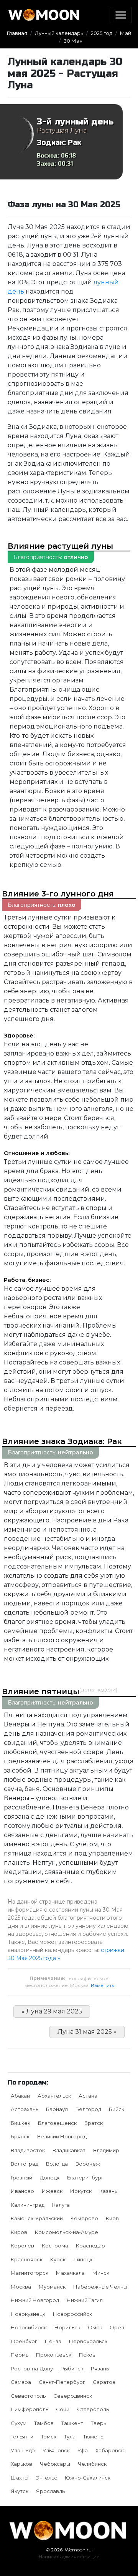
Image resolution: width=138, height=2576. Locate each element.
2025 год (102, 33)
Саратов (104, 2382)
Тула (70, 2437)
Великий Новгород (62, 2136)
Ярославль (50, 2491)
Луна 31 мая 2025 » (87, 2032)
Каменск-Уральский (37, 2218)
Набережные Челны (100, 2287)
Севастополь (28, 2396)
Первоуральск (88, 2341)
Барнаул (57, 2109)
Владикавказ (69, 2150)
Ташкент (72, 2423)
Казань (108, 2191)
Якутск (20, 2491)
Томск (49, 2437)
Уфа (83, 2450)
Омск (95, 2327)
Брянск (20, 2136)
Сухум (19, 2423)
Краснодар (90, 2246)
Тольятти (22, 2437)
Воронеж (88, 2164)
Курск (58, 2259)
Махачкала (70, 2273)
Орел (117, 2327)
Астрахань (25, 2109)
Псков (87, 2355)
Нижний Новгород (35, 2300)
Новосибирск (29, 2327)
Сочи (63, 2409)
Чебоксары (55, 2464)
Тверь (99, 2423)
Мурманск (52, 2287)
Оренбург (24, 2341)
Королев (22, 2246)
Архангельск (54, 2096)
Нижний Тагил (85, 2300)
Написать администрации (69, 2557)
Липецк (83, 2259)
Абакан (20, 2096)
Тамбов (44, 2423)
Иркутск (81, 2191)
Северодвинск (73, 2396)
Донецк (50, 2178)
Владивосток (28, 2150)
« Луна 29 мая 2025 (52, 2011)
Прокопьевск (54, 2355)
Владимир (106, 2150)
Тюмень (93, 2437)
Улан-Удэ (23, 2450)
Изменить (102, 1985)
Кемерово (84, 2218)
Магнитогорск (30, 2273)
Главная (17, 33)
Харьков (21, 2464)
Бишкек (21, 2123)
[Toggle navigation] (121, 15)
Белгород (88, 2109)
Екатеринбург (85, 2178)
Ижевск (52, 2191)
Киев (112, 2218)
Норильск (67, 2327)
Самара (21, 2382)
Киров (19, 2232)
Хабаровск (110, 2450)
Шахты (20, 2478)
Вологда (57, 2164)
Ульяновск (56, 2450)
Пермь (20, 2355)
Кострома (55, 2246)
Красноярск (27, 2259)
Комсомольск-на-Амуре (67, 2232)
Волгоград (25, 2164)
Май (126, 33)
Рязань (100, 2369)
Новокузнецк (28, 2314)
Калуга (61, 2205)
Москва (21, 2287)
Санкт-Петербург (62, 2382)
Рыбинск (72, 2369)
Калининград (28, 2205)
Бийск (117, 2109)
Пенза (53, 2341)
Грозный (21, 2178)
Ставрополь (93, 2409)
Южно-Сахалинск (88, 2478)
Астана (88, 2096)
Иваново (22, 2191)
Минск (101, 2273)
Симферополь (30, 2409)
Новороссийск (72, 2314)
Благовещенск (57, 2123)
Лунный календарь (59, 33)
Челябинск (92, 2464)
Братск (94, 2123)
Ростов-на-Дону (32, 2369)
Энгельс (47, 2478)
